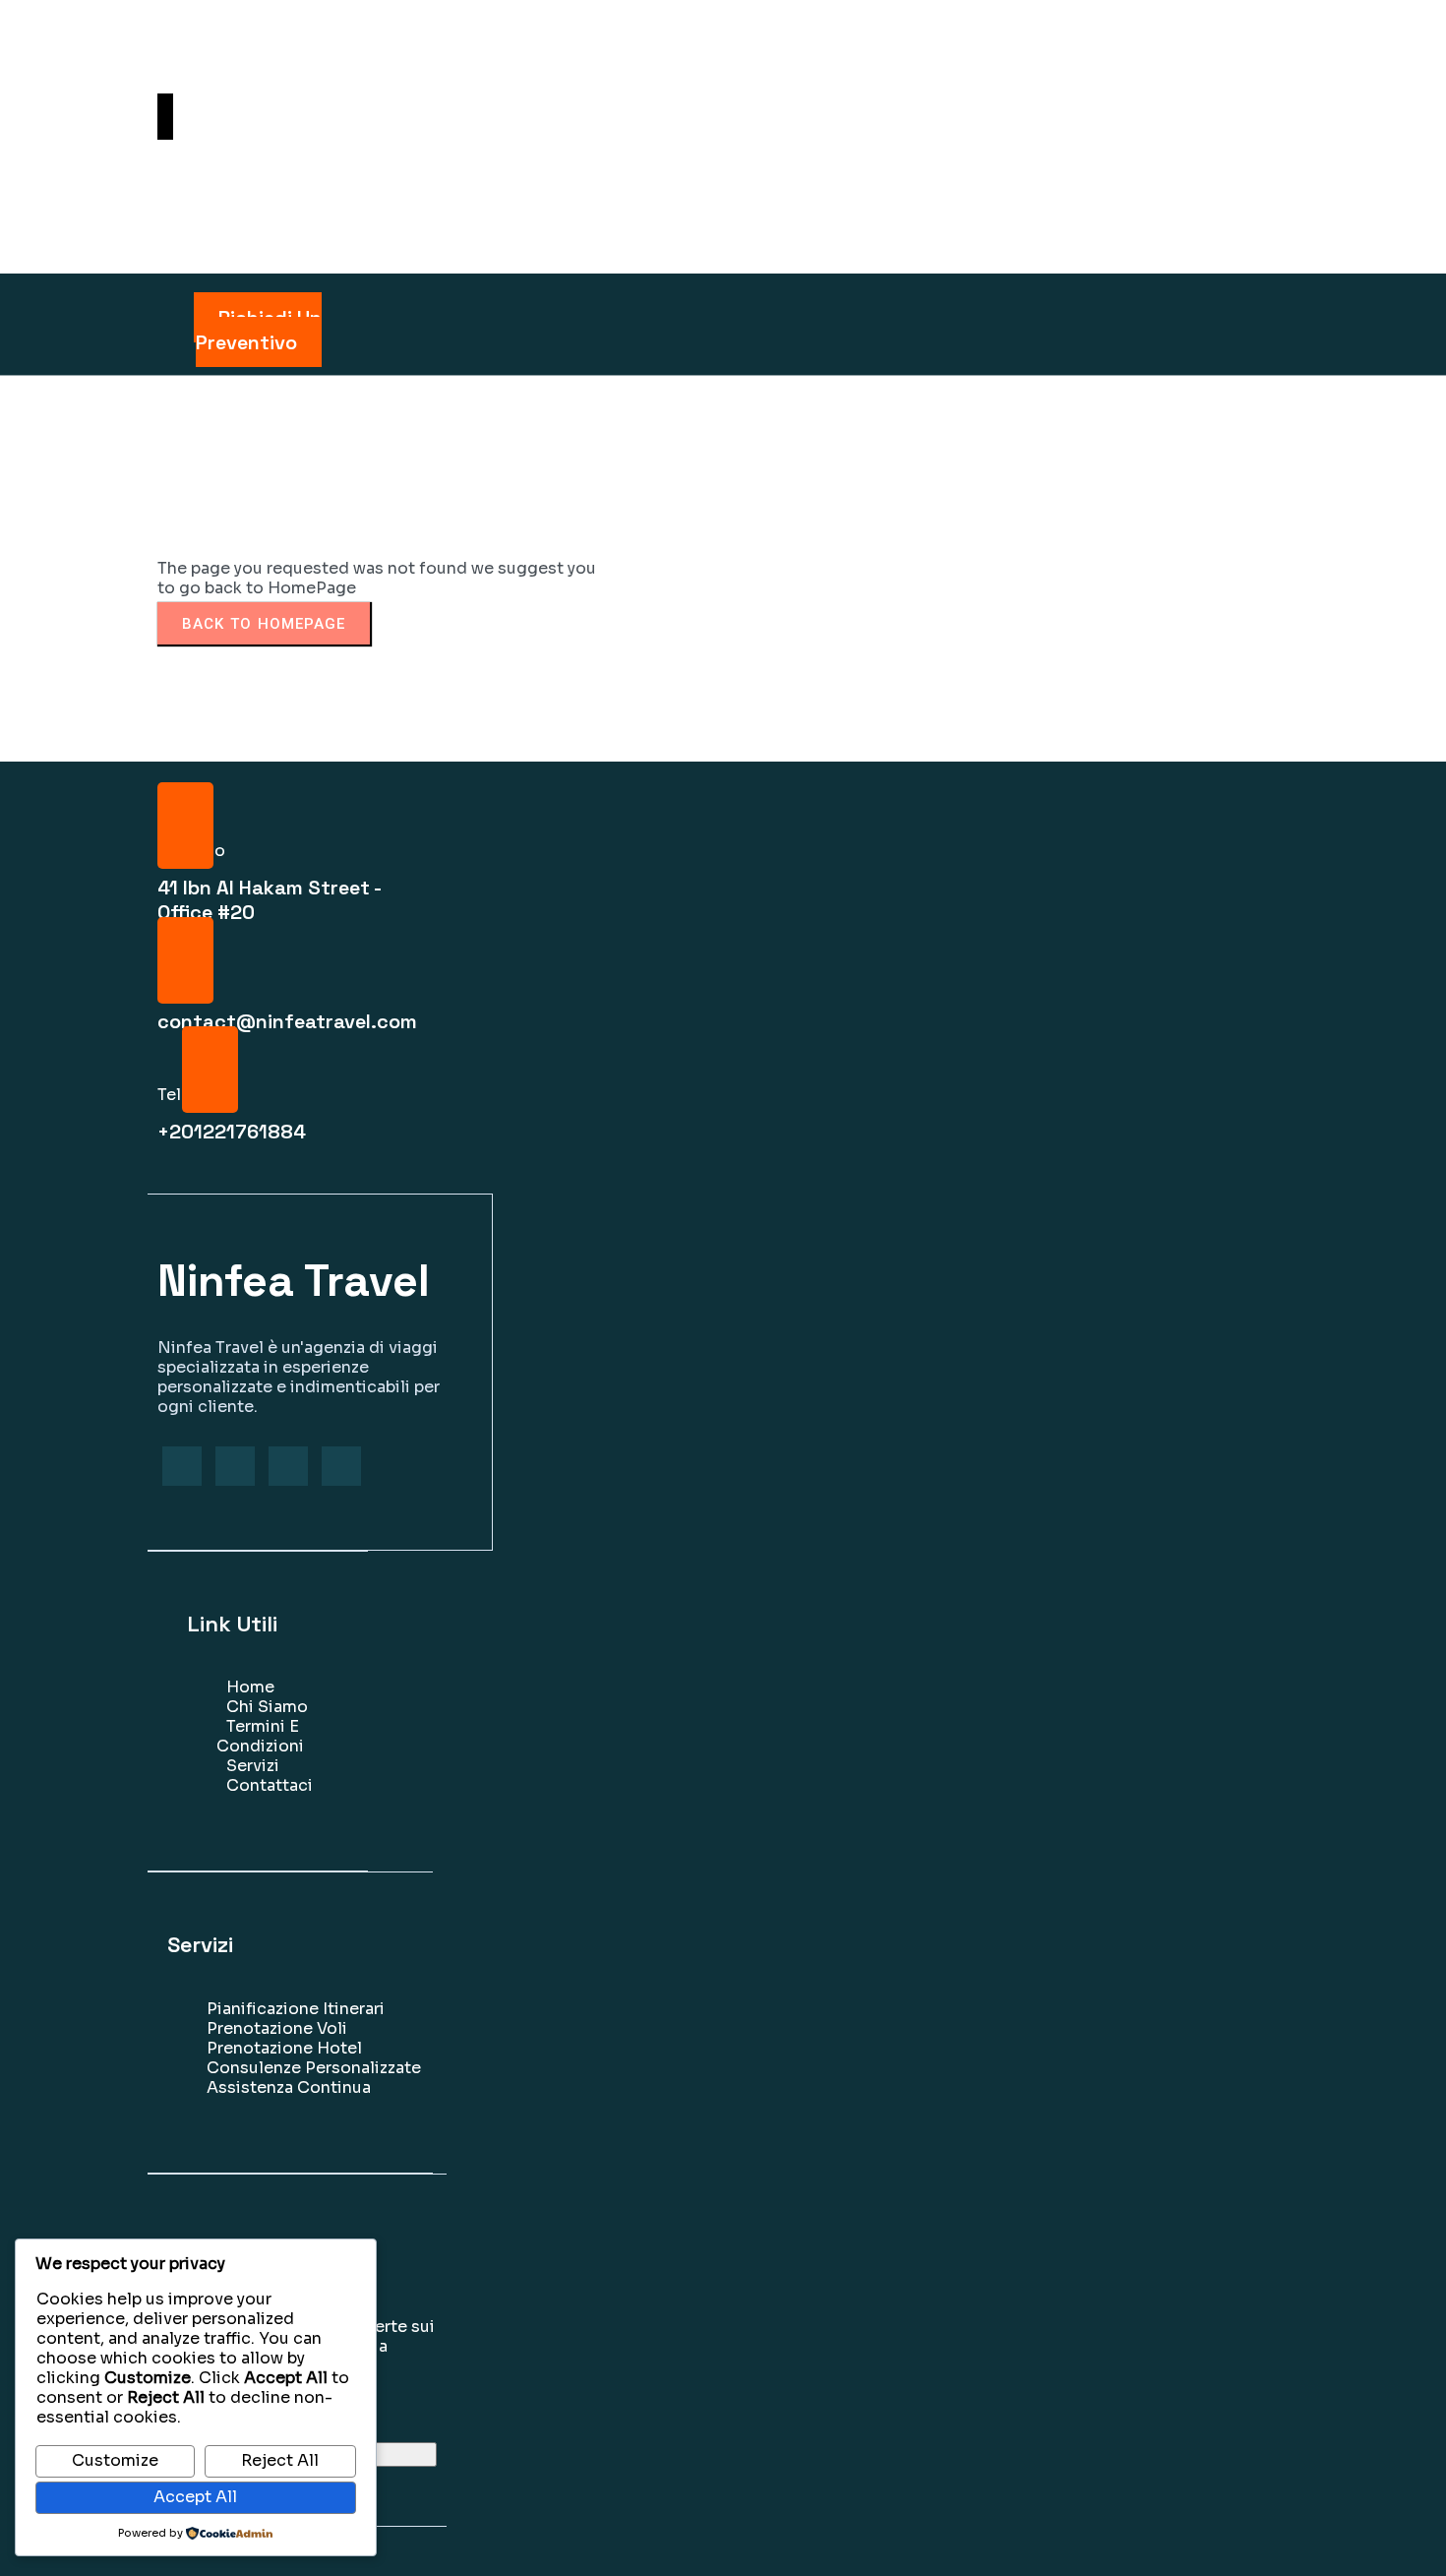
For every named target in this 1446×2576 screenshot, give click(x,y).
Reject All (280, 2460)
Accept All (195, 2497)
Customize (115, 2460)
